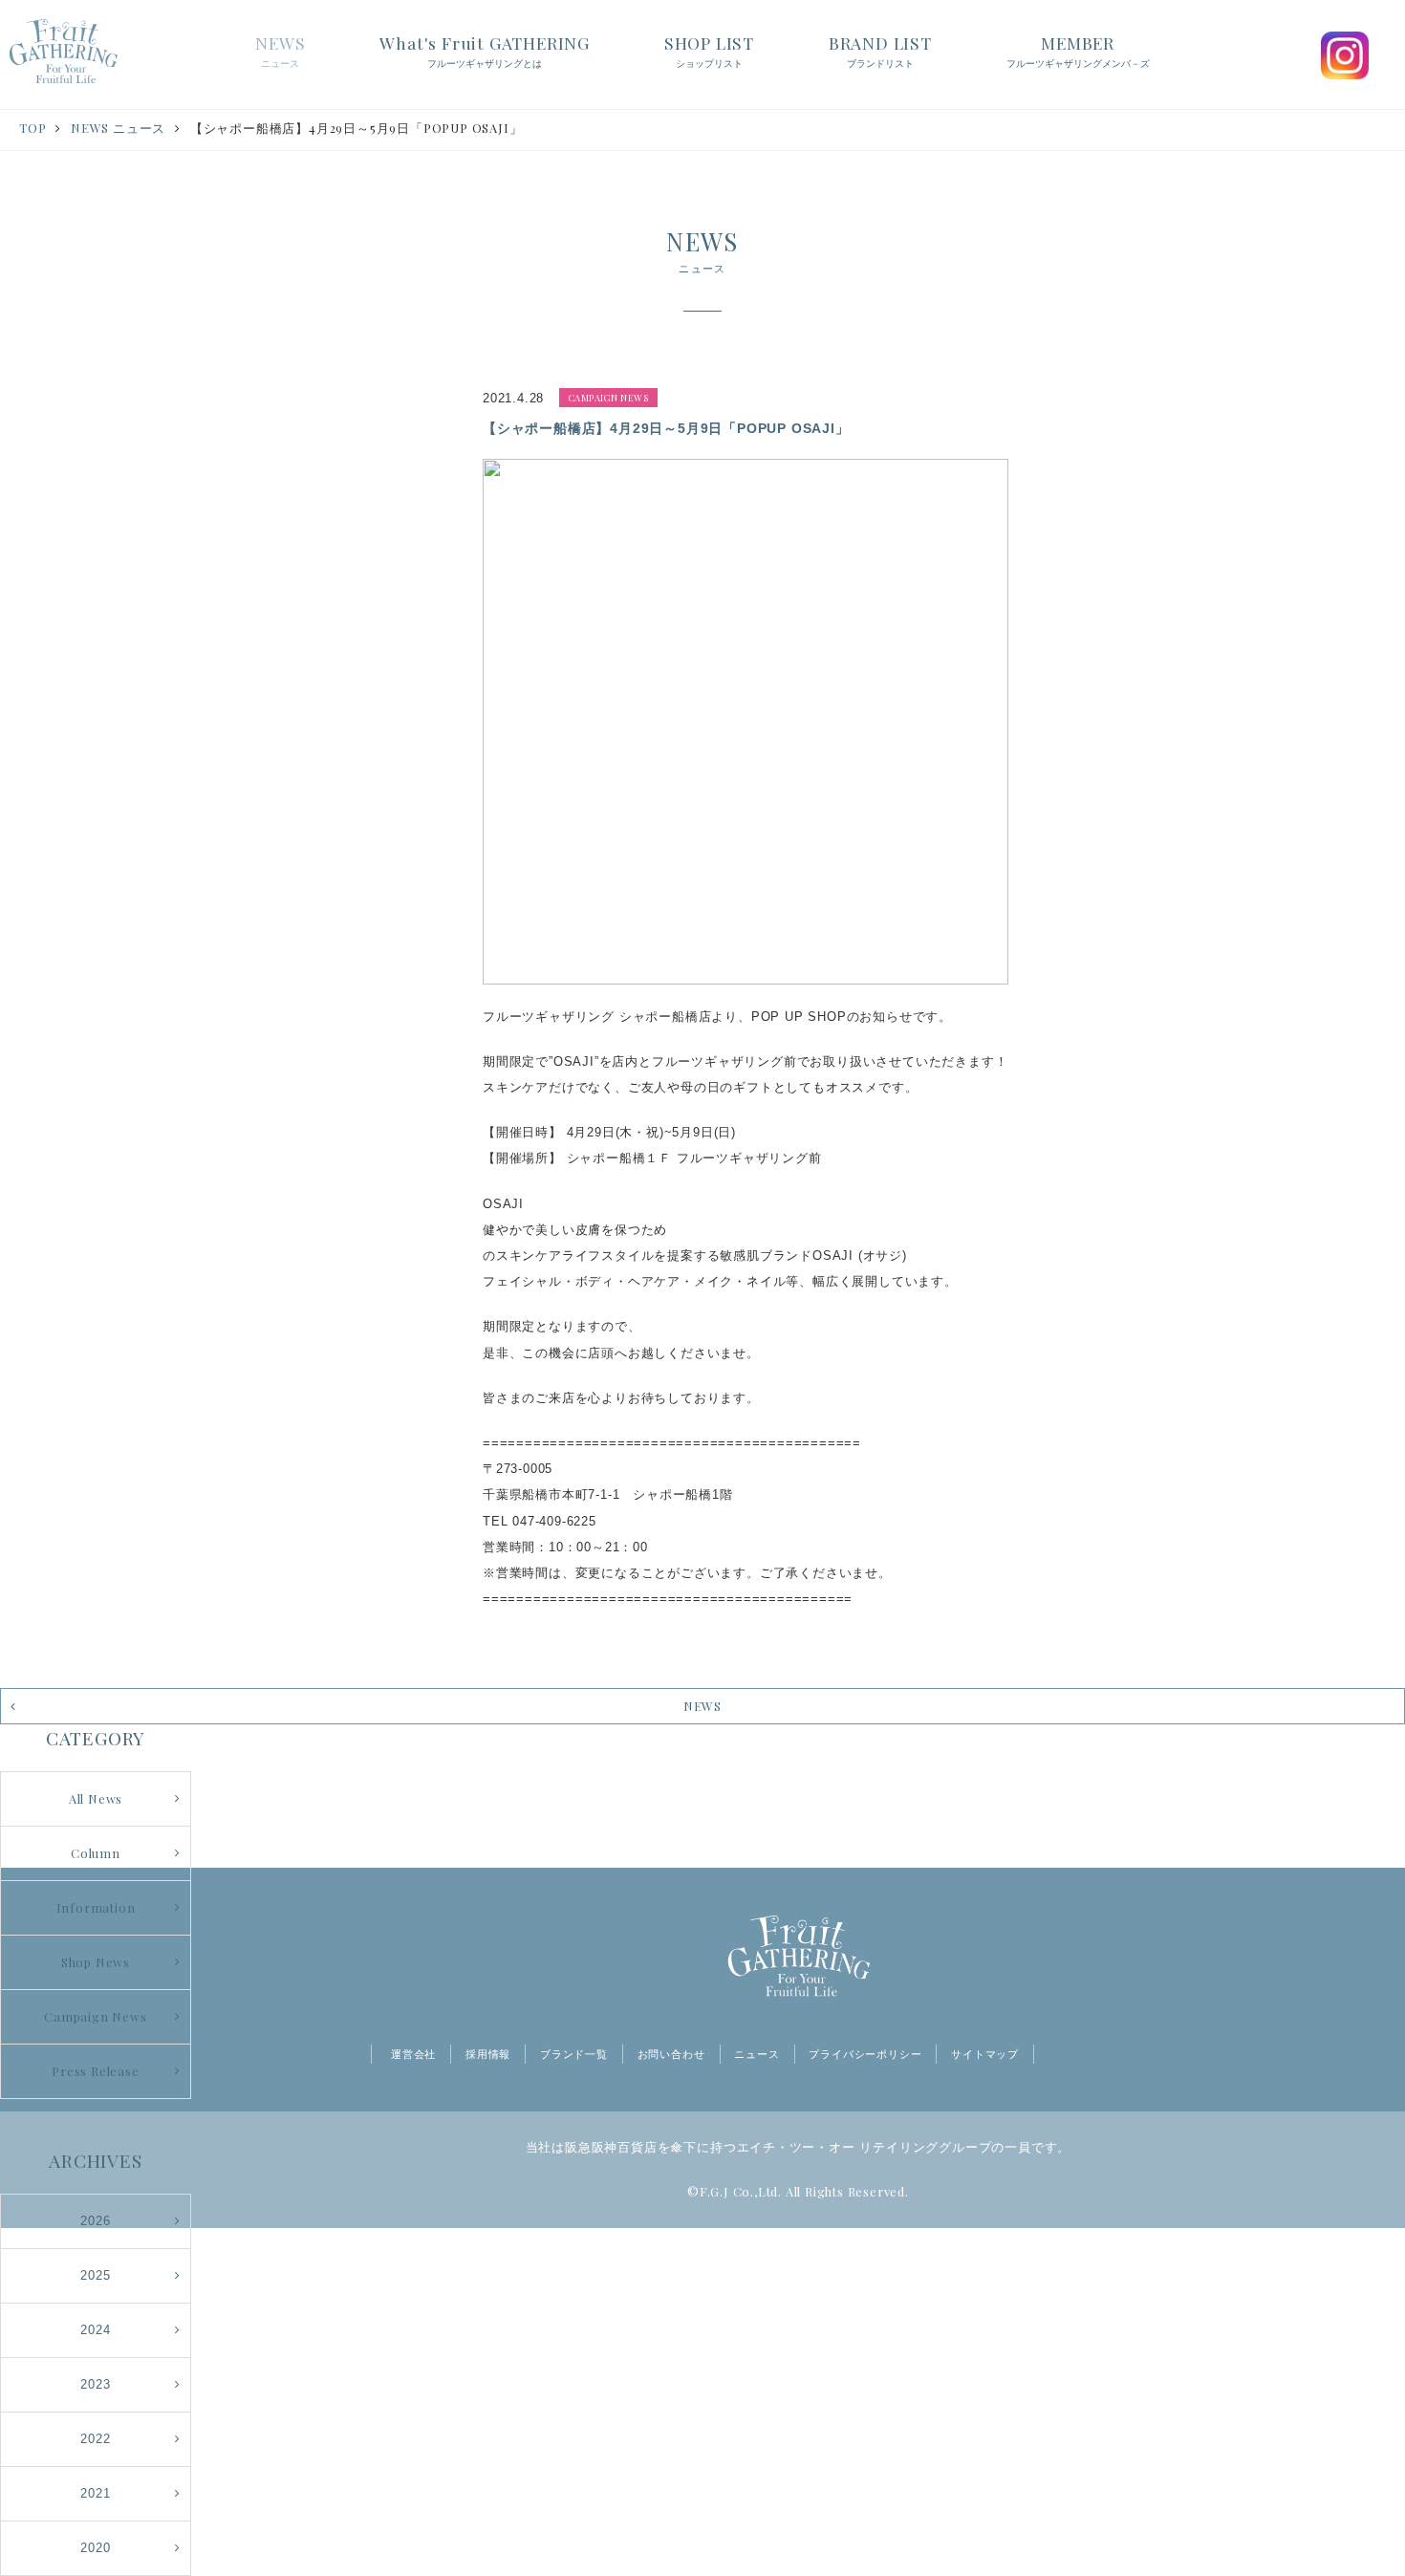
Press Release (95, 2071)
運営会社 (413, 2054)
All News (96, 1798)
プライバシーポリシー (865, 2054)
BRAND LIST (880, 50)
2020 (95, 2548)
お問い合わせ (671, 2054)
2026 (95, 2221)
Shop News (96, 1962)
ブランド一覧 (574, 2054)
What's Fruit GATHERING (485, 50)
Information (96, 1907)
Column (96, 1853)
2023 (95, 2384)
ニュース (757, 2054)
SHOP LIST (709, 50)
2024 (95, 2330)
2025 (95, 2275)
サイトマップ (985, 2054)
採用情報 (488, 2054)
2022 (95, 2439)
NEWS (280, 50)
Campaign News (95, 2016)
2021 (95, 2493)
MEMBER (1078, 50)
